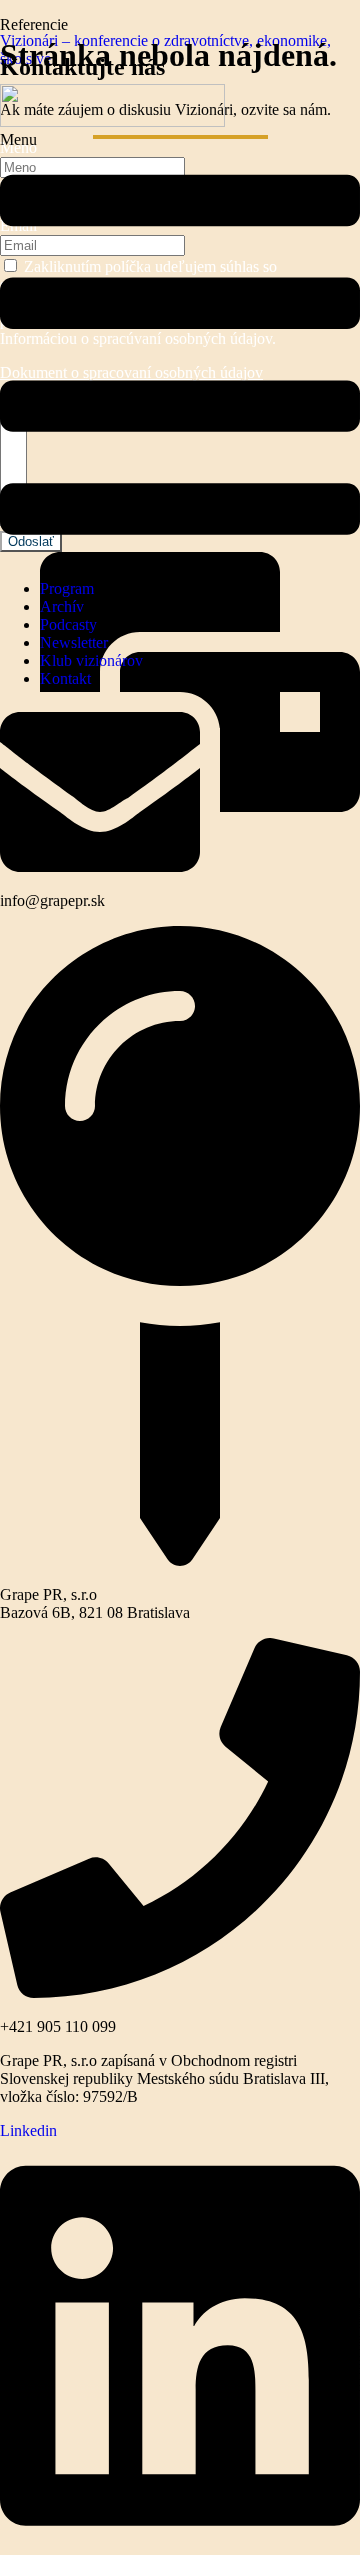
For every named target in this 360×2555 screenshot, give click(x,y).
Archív (62, 606)
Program (67, 588)
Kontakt (65, 678)
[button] (180, 347)
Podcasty (68, 624)
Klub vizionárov (91, 660)
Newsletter (74, 642)
